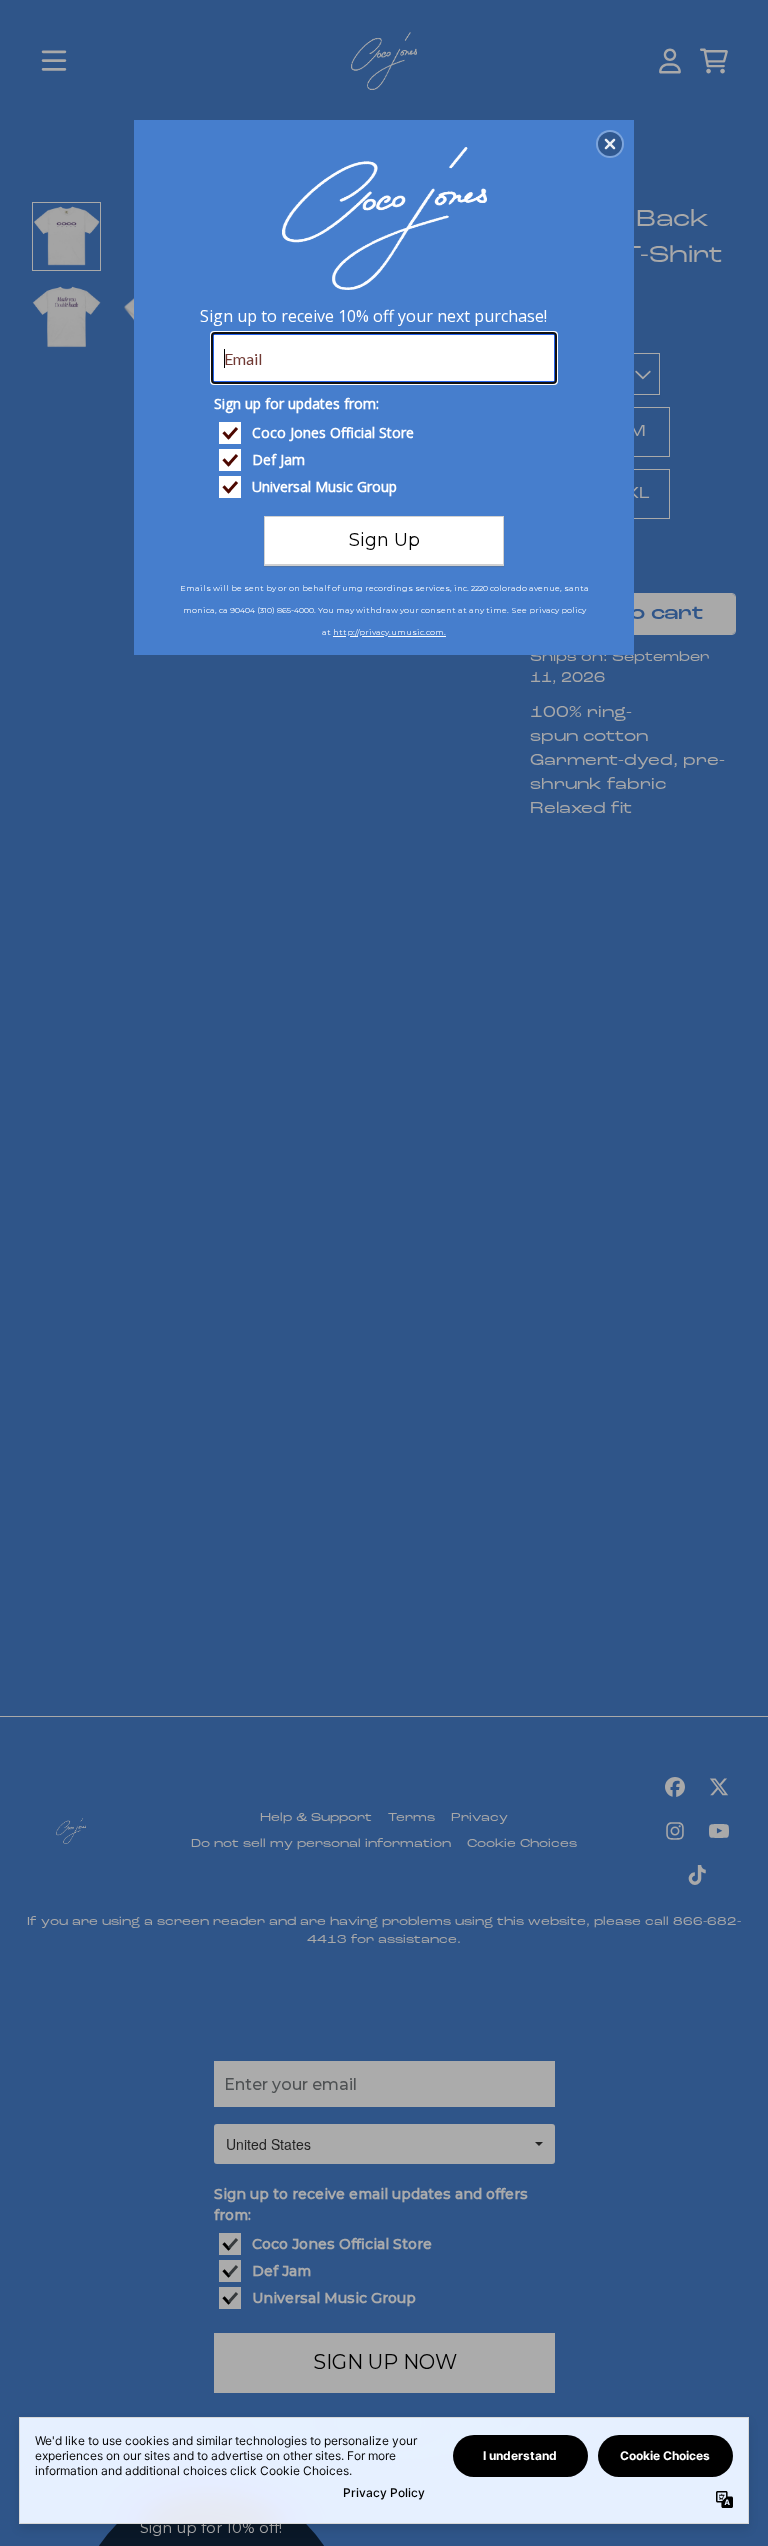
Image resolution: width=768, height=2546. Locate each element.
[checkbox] (386, 433)
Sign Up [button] (384, 540)
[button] (610, 144)
